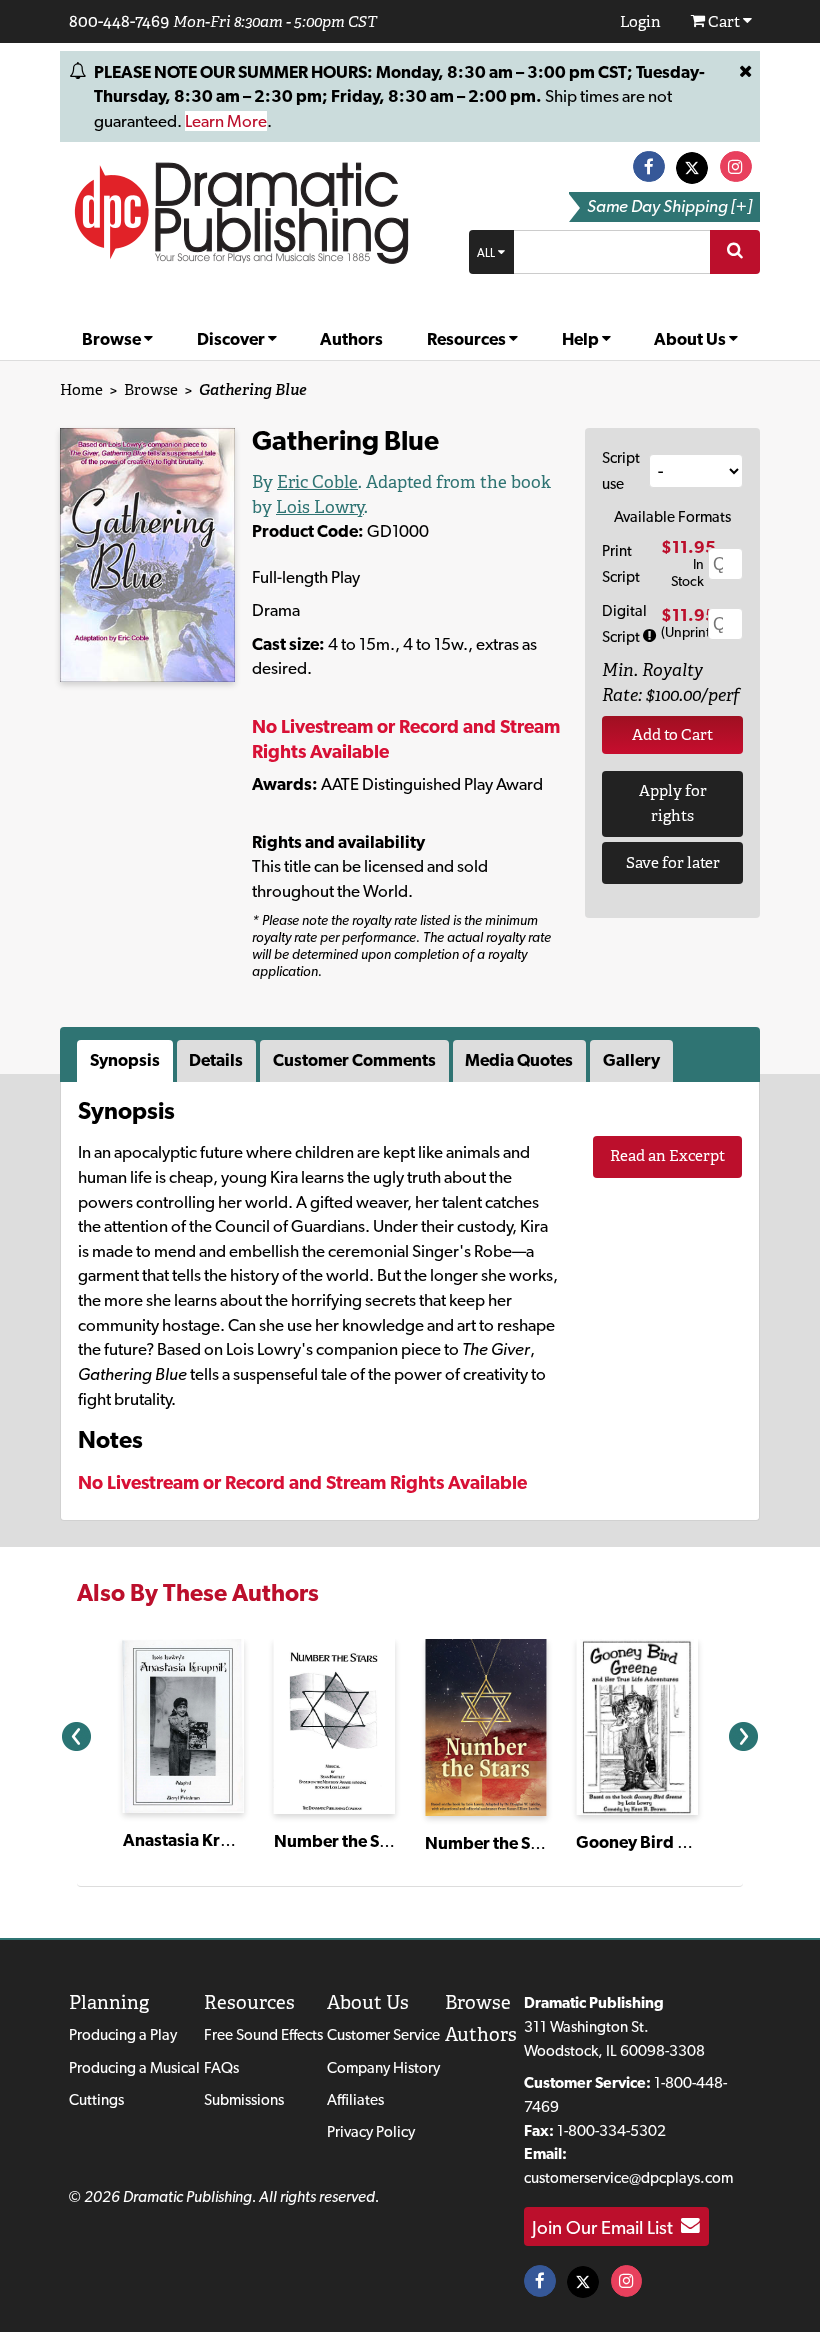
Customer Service (383, 2034)
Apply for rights (673, 803)
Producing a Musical (134, 2067)
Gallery (631, 1060)
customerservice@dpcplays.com (628, 2177)
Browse (113, 339)
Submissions (244, 2099)
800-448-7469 (119, 21)
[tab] (127, 1061)
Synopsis (125, 1060)
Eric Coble (317, 482)
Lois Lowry (320, 507)
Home (81, 389)
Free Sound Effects (263, 2034)
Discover (232, 339)
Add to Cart (672, 734)
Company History (383, 2067)
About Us (691, 339)
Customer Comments (354, 1060)
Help (582, 339)
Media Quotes (519, 1060)
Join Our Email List (606, 2226)
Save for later (673, 862)
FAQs (221, 2067)
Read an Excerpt (667, 1155)
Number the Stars (341, 1841)
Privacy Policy (371, 2131)
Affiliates (355, 2099)
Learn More (226, 121)
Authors (351, 339)
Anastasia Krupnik (194, 1840)
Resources (468, 339)
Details (216, 1060)
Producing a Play (123, 2034)
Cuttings (96, 2099)
